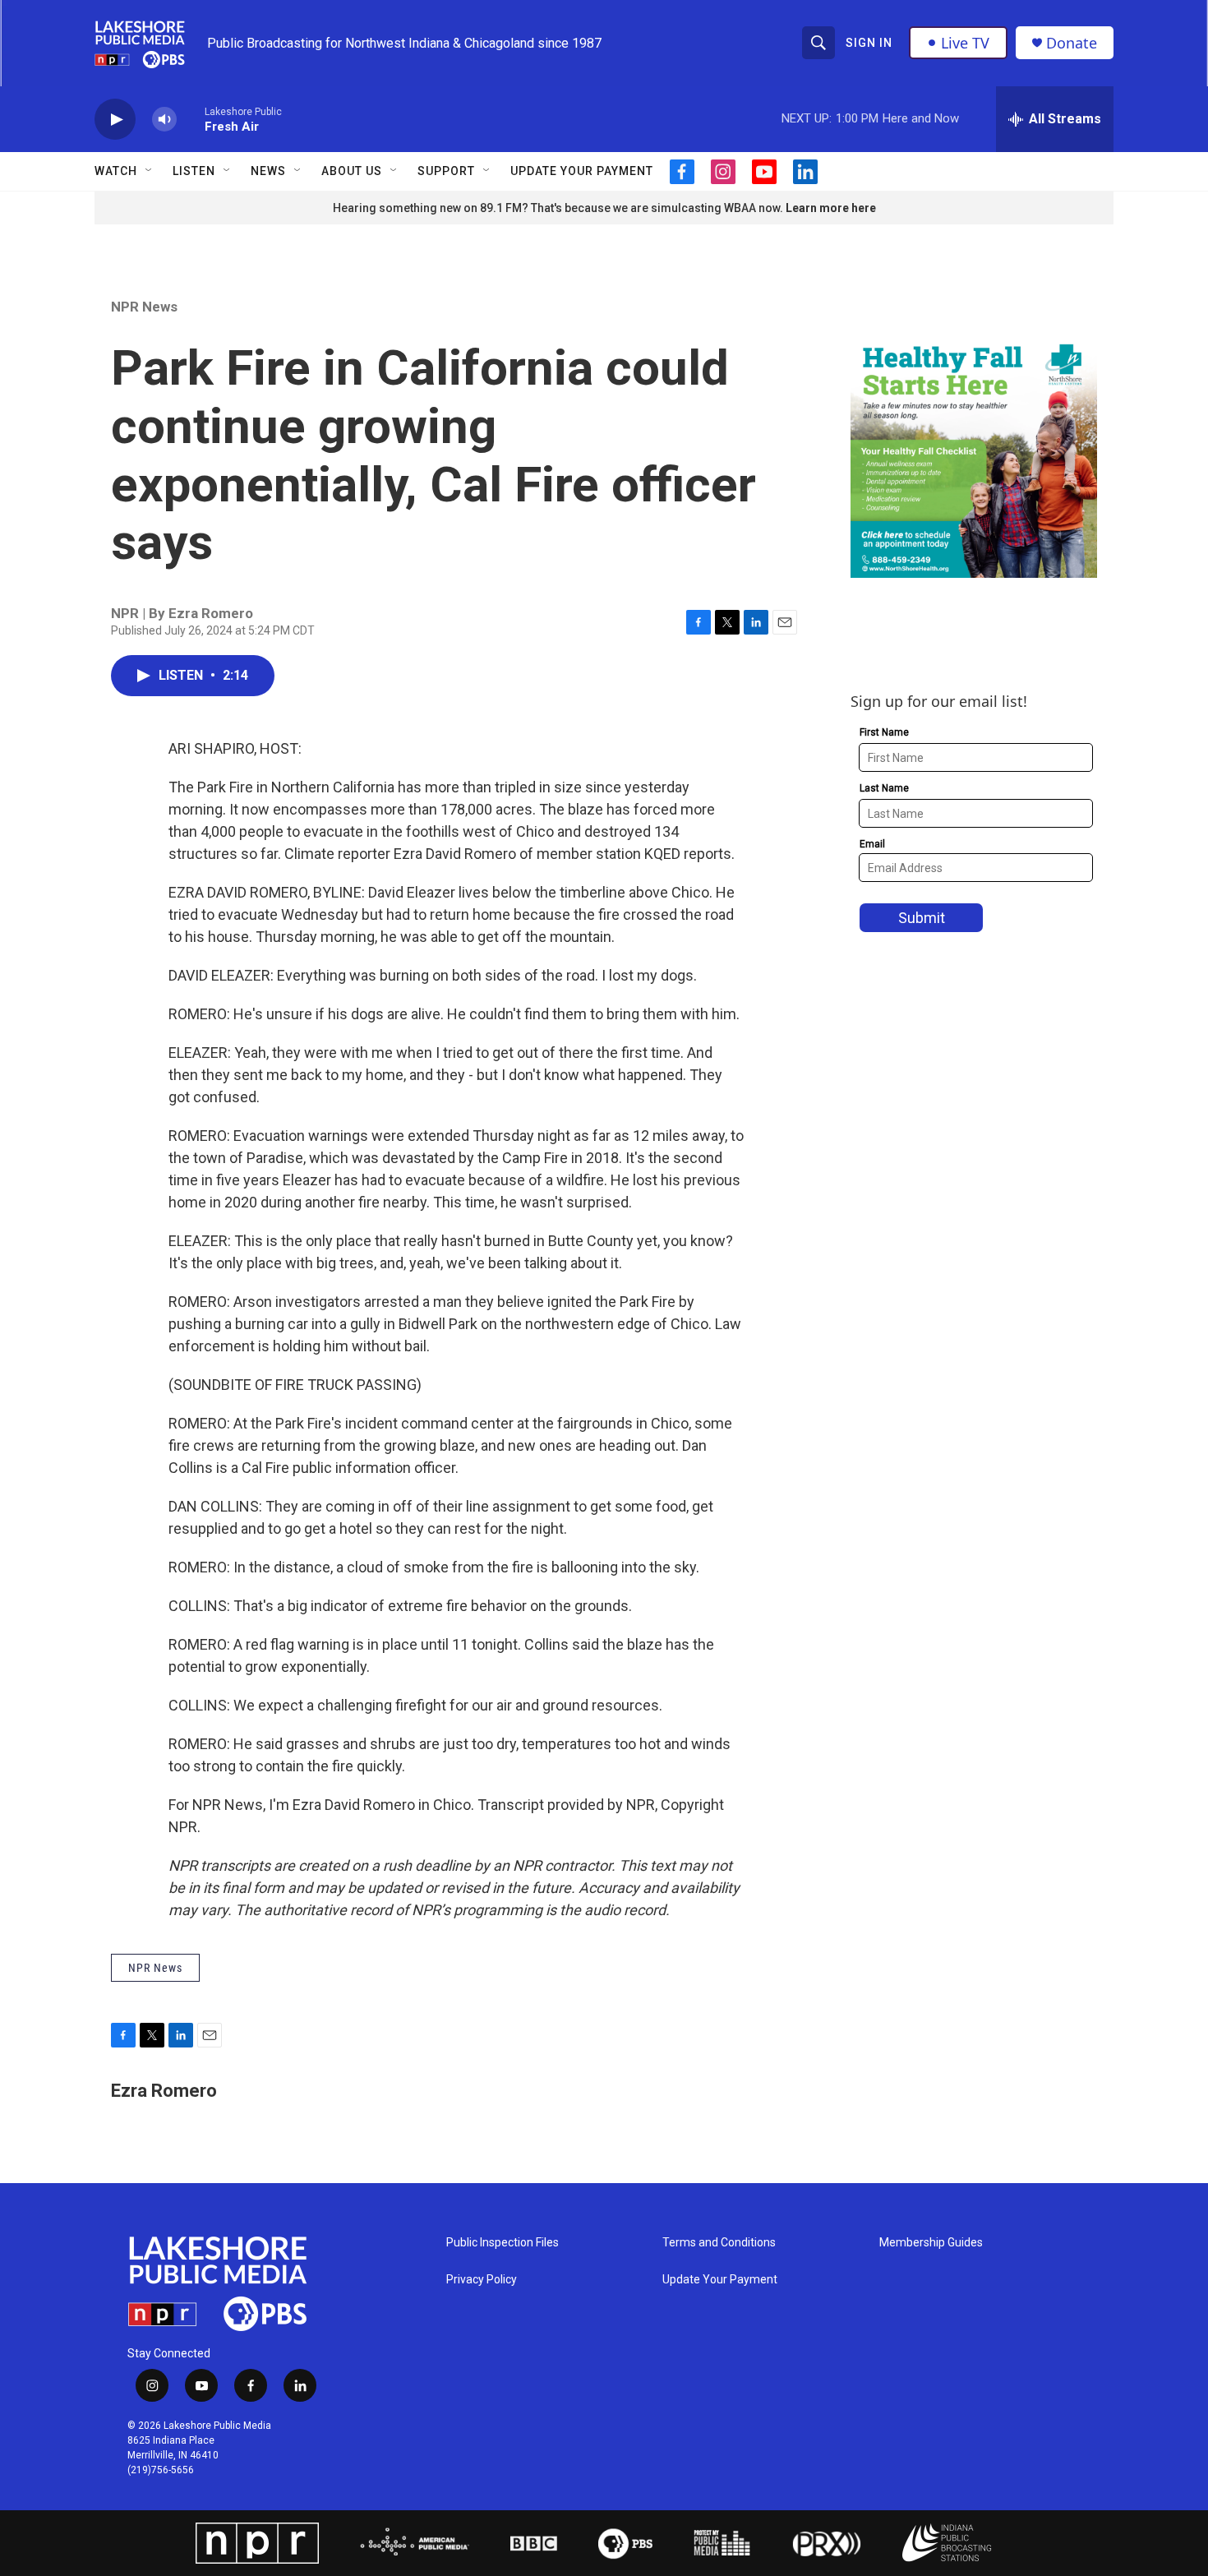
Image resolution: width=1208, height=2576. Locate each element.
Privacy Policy (482, 2280)
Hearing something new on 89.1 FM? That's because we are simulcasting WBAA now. (559, 208)
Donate (1072, 43)
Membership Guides (931, 2243)
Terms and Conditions (719, 2243)
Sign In (869, 43)
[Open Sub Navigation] (150, 171)
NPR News (144, 307)
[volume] (164, 120)
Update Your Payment (582, 171)
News (268, 171)
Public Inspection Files (503, 2243)
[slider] (191, 119)
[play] (115, 120)
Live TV (965, 43)
